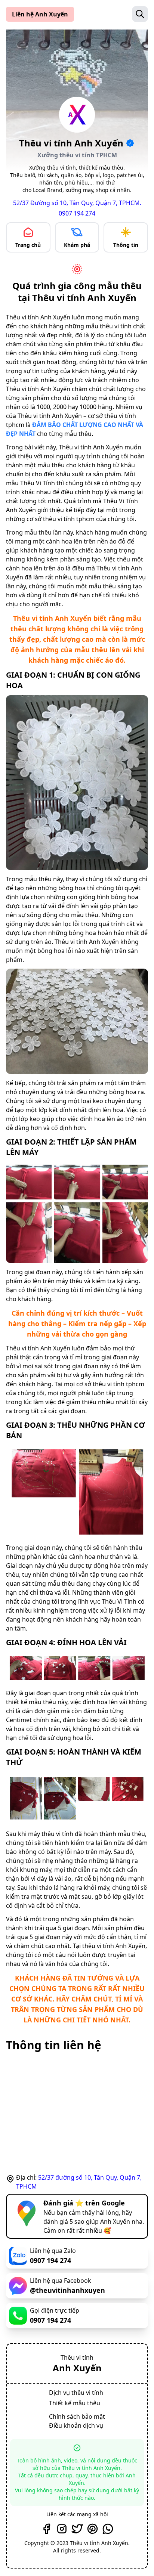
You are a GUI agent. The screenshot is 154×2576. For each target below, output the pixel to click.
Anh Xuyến (77, 2368)
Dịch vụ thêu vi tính (76, 2393)
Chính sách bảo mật (77, 2416)
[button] (140, 14)
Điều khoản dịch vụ (76, 2425)
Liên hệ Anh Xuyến (40, 14)
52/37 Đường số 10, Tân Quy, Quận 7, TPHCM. (77, 203)
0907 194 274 (77, 213)
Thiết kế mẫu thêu (75, 2403)
